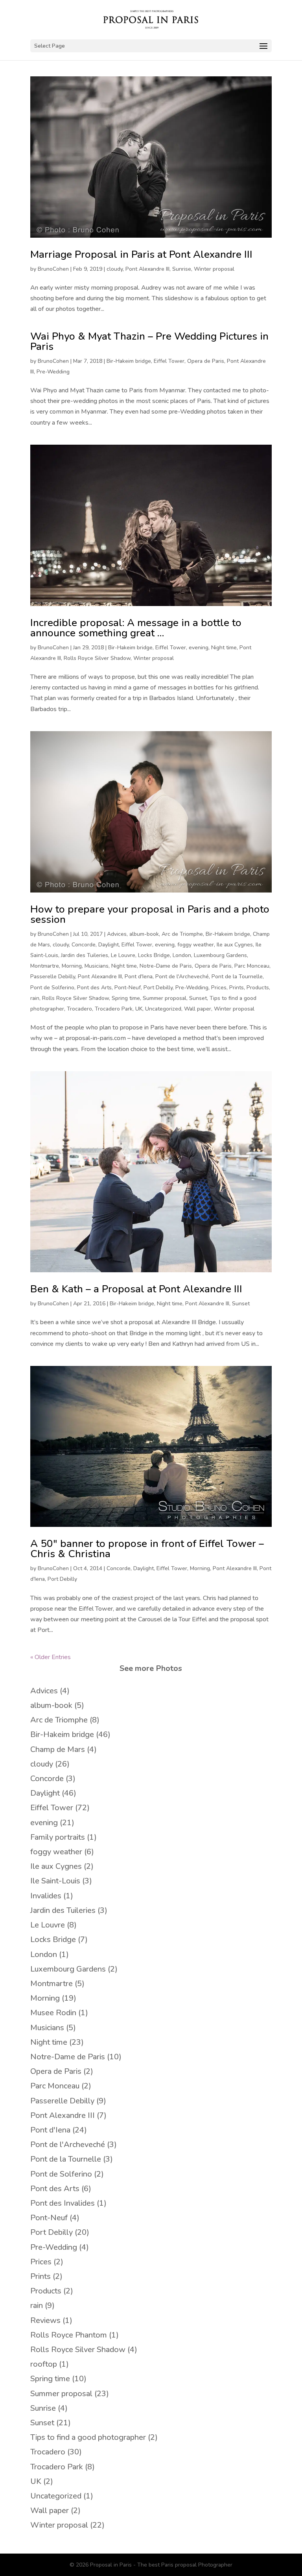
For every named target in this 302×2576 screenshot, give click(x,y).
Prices (219, 988)
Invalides (46, 1896)
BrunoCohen (53, 269)
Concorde (84, 945)
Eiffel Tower (169, 361)
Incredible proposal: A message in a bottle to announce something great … (136, 628)
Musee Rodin (53, 2013)
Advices (117, 934)
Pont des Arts (94, 988)
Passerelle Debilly (53, 977)
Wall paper (198, 1009)
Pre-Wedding (53, 372)
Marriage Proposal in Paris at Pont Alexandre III (141, 254)
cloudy (115, 269)
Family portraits (58, 1837)
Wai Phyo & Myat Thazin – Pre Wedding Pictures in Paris (149, 341)
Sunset (198, 998)
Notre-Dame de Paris (166, 966)
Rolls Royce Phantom (69, 2335)
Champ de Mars (58, 1749)
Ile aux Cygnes (235, 945)
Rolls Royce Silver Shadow (97, 658)
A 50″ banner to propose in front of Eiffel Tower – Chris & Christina (147, 1549)
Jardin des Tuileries (85, 955)
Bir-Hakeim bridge (129, 361)
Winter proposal (214, 269)
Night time (224, 648)
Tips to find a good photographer (88, 2437)
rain (35, 998)
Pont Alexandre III (147, 269)
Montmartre (45, 966)
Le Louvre (123, 955)
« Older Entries (51, 1657)
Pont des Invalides (63, 2203)
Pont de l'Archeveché (182, 977)
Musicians (97, 966)
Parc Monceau (252, 966)
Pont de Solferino (52, 988)
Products (258, 988)
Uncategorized (163, 1009)
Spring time (126, 998)
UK (139, 1009)
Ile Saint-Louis (55, 1881)
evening (199, 648)
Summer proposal (165, 998)
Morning (72, 966)
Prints (237, 988)
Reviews (45, 2320)
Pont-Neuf (128, 988)
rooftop (44, 2364)
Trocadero (79, 1009)
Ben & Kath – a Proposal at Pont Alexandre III (136, 1289)
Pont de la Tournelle (237, 977)
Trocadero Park (114, 1009)
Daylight (109, 945)
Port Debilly (158, 988)
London (182, 955)
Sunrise (182, 269)
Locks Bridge (154, 955)
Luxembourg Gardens (220, 955)
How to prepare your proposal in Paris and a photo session (150, 914)
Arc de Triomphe (182, 934)
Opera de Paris (206, 361)
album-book (144, 934)
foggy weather (196, 945)
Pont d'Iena (139, 977)
